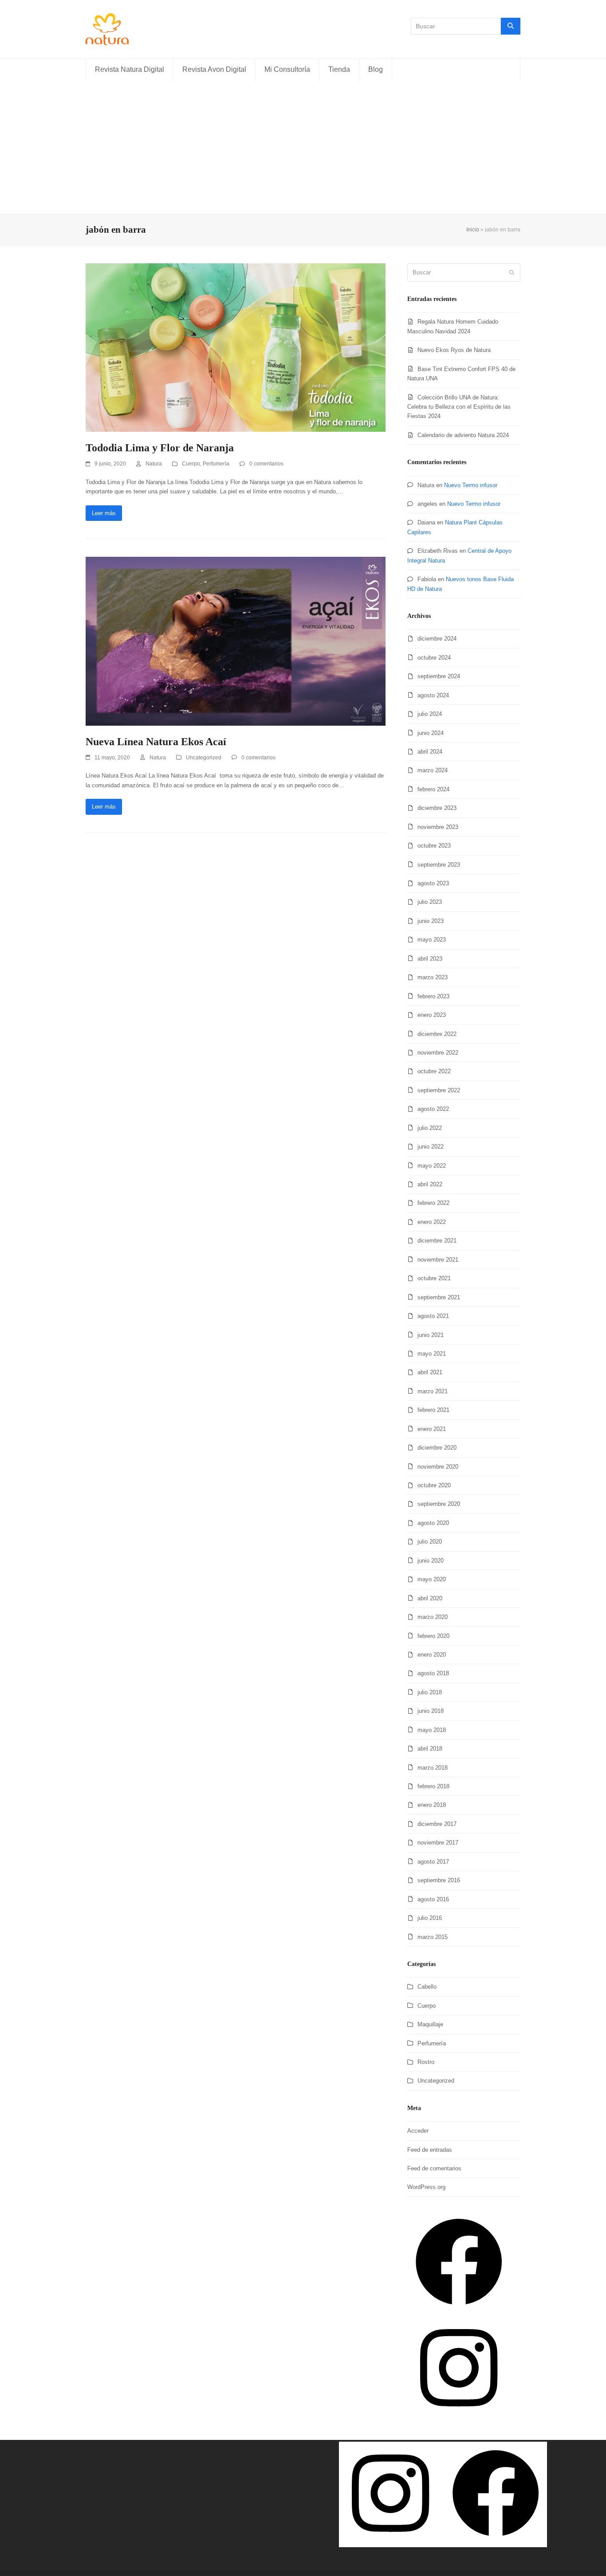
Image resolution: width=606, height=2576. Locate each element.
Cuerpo (191, 464)
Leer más (104, 513)
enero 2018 (432, 1805)
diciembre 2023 (437, 808)
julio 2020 (430, 1542)
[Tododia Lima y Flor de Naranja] (236, 347)
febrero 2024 (433, 789)
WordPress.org (426, 2187)
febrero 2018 (433, 1786)
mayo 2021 (432, 1354)
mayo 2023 (432, 940)
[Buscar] (511, 26)
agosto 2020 (433, 1523)
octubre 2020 (434, 1485)
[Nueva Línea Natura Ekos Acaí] (236, 641)
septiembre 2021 (439, 1297)
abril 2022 (430, 1184)
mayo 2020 (432, 1579)
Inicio (473, 230)
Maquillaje (430, 2024)
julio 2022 (430, 1128)
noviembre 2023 (438, 827)
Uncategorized (204, 758)
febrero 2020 (433, 1636)
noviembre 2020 (438, 1467)
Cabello (427, 1987)
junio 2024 (431, 733)
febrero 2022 (433, 1203)
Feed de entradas (430, 2150)
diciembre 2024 (437, 639)
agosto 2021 (433, 1316)
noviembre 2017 (438, 1843)
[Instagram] (459, 2417)
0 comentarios (266, 464)
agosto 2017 (433, 1862)
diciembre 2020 (437, 1448)
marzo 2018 (433, 1768)
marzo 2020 (433, 1617)
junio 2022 (431, 1147)
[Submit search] (512, 273)
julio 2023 (430, 902)
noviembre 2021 (438, 1260)
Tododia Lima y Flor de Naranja (160, 448)
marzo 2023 (433, 977)
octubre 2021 (434, 1278)
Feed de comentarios (434, 2168)
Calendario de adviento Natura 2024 (463, 435)
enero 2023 (432, 1015)
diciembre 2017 (437, 1824)
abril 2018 (430, 1749)
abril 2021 (430, 1372)
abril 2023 (430, 959)
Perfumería (216, 464)
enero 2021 (432, 1429)
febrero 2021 (433, 1410)
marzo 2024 (433, 770)
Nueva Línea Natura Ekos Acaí (156, 742)
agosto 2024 (433, 695)
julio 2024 (430, 714)
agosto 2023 (433, 883)
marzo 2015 (433, 1937)
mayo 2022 (432, 1166)
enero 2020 (432, 1655)
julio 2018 (430, 1692)
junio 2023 (431, 921)
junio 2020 (431, 1561)
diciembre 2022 (437, 1034)
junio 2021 (431, 1335)
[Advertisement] (303, 148)
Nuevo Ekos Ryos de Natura (454, 350)
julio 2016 (430, 1918)
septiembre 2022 (439, 1090)
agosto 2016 (433, 1899)
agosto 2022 (433, 1109)
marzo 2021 (433, 1391)
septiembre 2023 (439, 865)
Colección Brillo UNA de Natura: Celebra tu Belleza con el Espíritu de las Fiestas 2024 (459, 407)
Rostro (426, 2062)
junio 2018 (431, 1711)
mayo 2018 (432, 1730)
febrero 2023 (433, 996)
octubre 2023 (434, 846)
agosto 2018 (433, 1673)
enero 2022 (432, 1222)
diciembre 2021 (437, 1241)
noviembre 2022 (438, 1053)
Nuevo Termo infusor (471, 485)
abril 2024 (430, 752)
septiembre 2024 (439, 676)
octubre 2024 (434, 658)
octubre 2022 (434, 1071)
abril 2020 (430, 1598)
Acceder (418, 2131)
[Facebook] (459, 2311)
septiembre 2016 (439, 1880)
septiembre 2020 (439, 1504)
